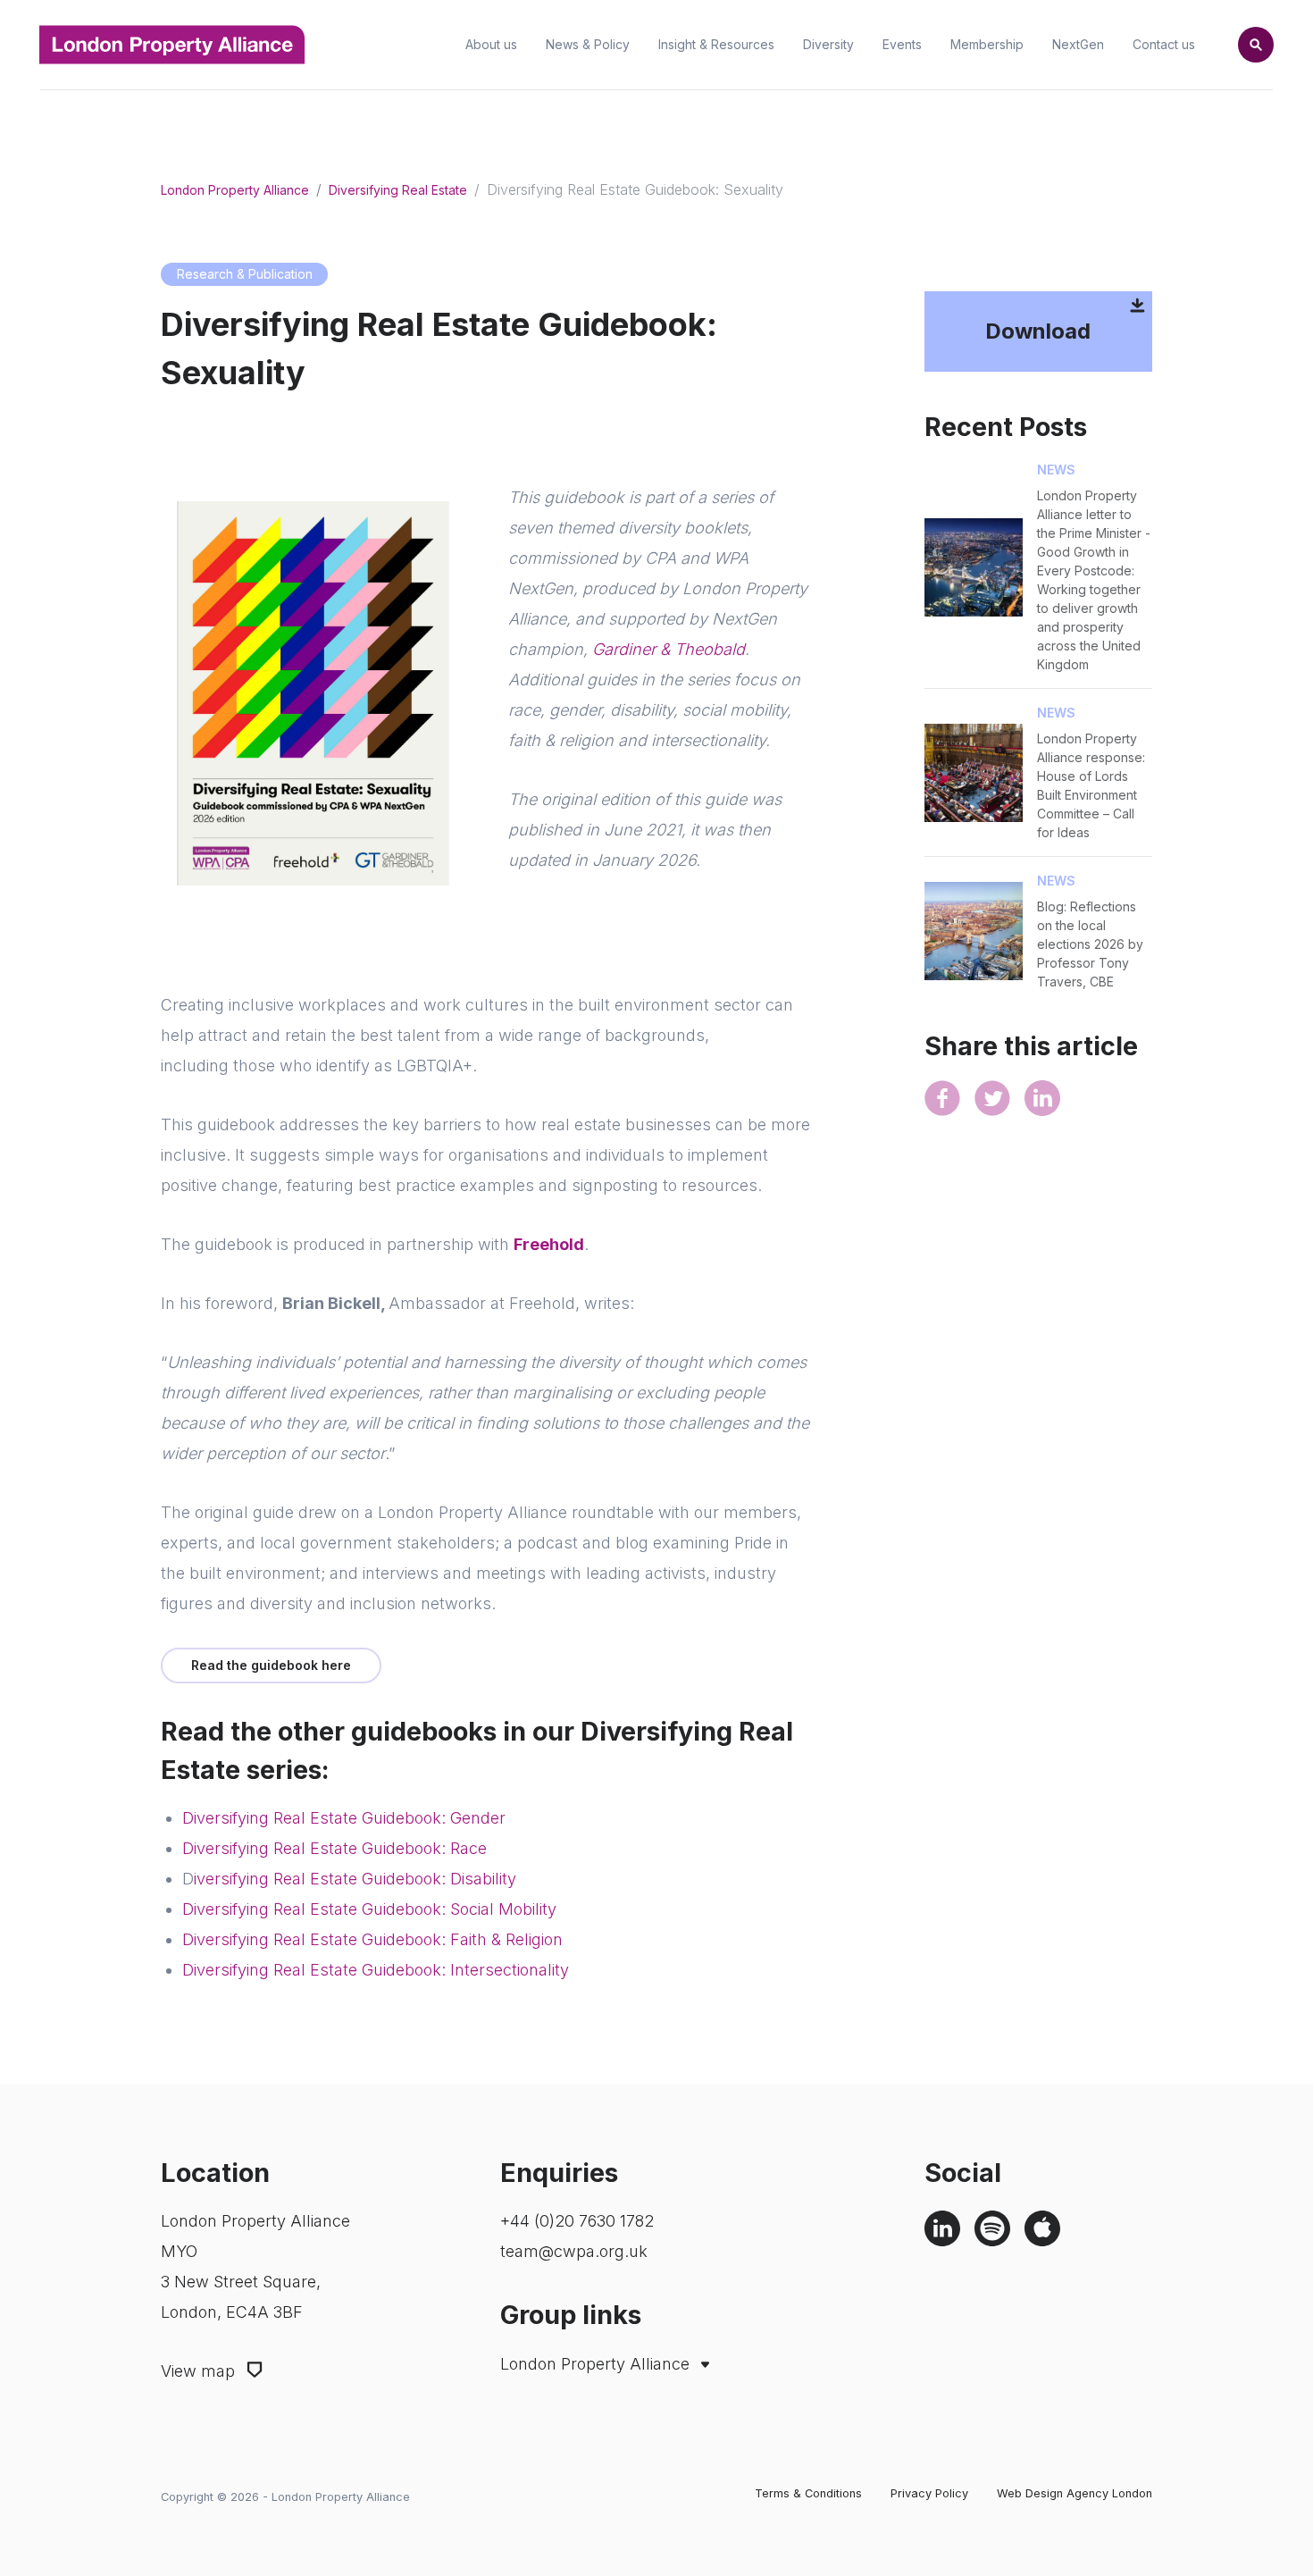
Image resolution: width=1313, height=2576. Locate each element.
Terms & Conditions (808, 2493)
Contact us (1164, 45)
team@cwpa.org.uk (574, 2251)
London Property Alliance (235, 190)
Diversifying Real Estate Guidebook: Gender (344, 1818)
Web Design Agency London (1075, 2493)
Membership (987, 45)
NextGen (1078, 45)
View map (200, 2371)
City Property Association (604, 2399)
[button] (1256, 45)
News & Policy (588, 45)
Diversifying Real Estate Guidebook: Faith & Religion (372, 1939)
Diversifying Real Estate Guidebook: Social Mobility (369, 1909)
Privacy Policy (929, 2493)
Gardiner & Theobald (669, 649)
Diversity (828, 45)
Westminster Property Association (631, 2423)
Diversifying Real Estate (398, 190)
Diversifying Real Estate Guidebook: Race (335, 1848)
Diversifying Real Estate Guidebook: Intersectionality (376, 1970)
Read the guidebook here (271, 1665)
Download (1038, 331)
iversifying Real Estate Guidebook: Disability (355, 1879)
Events (902, 45)
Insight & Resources (716, 45)
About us (491, 45)
